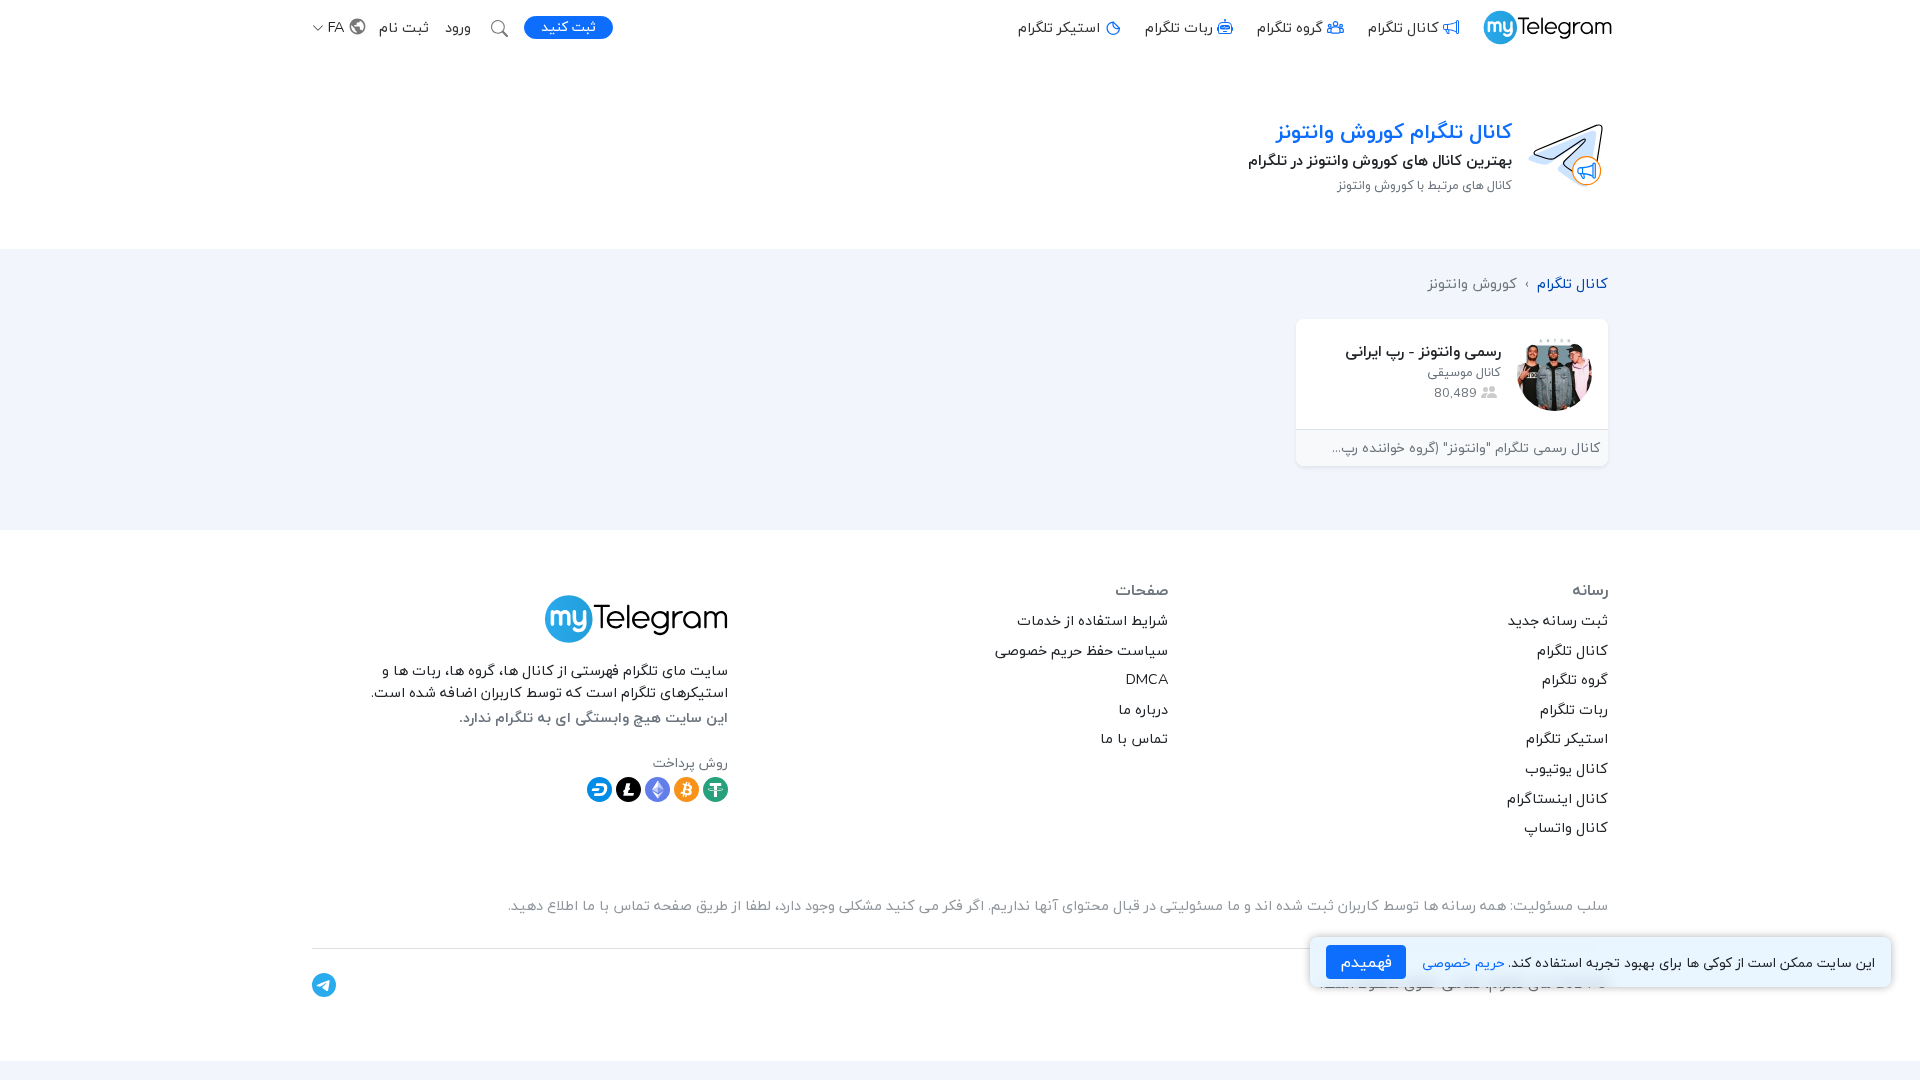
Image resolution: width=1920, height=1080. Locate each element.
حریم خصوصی (1463, 962)
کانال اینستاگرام (1557, 798)
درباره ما (1143, 709)
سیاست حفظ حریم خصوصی (1081, 650)
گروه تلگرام (1290, 27)
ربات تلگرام (1179, 27)
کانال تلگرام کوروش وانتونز (1394, 131)
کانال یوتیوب (1566, 768)
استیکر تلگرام (1059, 27)
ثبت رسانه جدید (1558, 620)
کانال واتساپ (1566, 827)
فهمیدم (1366, 962)
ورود (458, 27)
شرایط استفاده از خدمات (1092, 620)
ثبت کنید (568, 26)
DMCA (1147, 679)
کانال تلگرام (1403, 27)
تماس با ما (1134, 738)
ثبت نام (404, 27)
